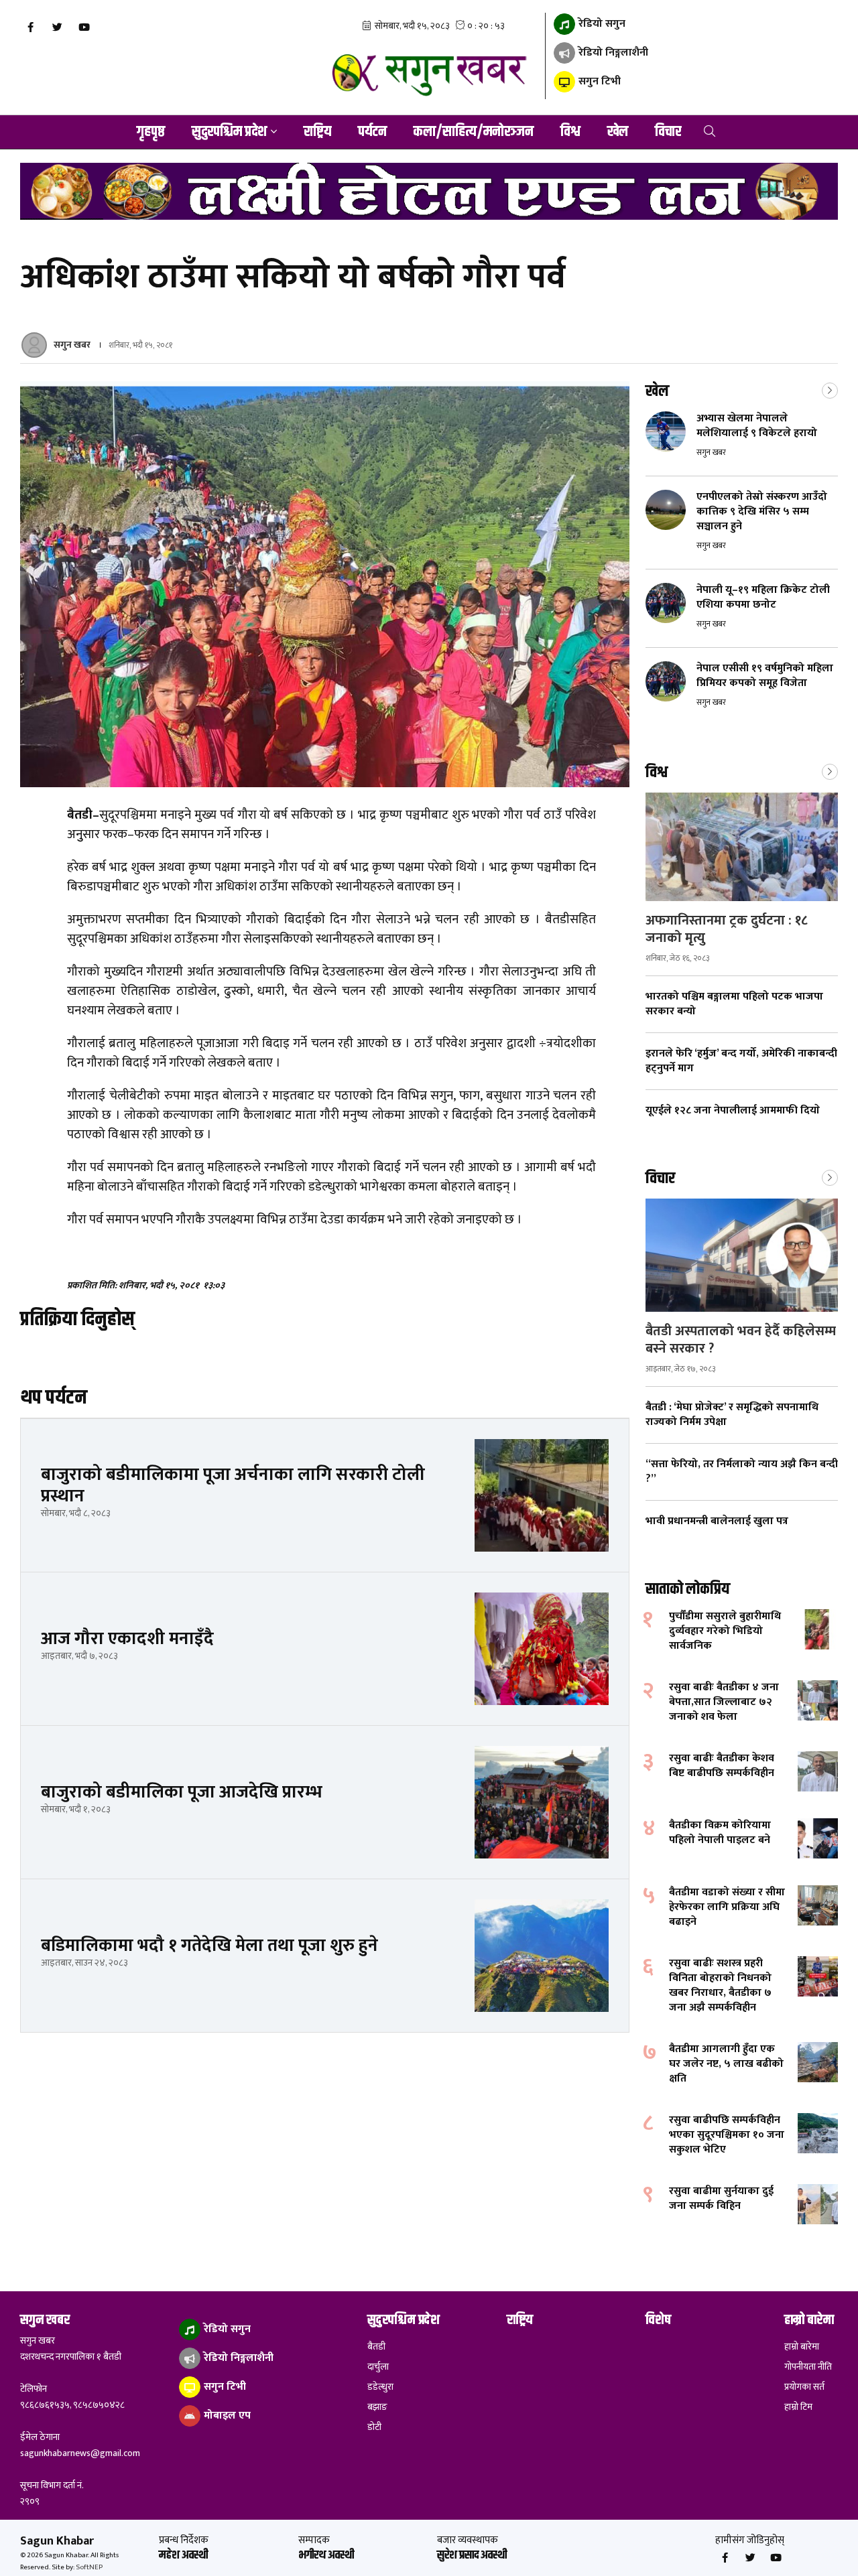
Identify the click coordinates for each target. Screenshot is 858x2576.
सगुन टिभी (598, 81)
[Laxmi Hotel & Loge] (429, 191)
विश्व (570, 132)
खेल (618, 132)
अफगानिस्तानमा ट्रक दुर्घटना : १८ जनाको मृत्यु (727, 929)
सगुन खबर (72, 345)
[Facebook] (30, 27)
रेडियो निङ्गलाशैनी (612, 53)
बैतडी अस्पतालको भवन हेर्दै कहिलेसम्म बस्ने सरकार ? (741, 1340)
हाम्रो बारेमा (802, 2347)
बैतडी (376, 2347)
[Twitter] (57, 27)
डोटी (374, 2427)
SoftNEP (89, 2567)
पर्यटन (372, 132)
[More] (830, 389)
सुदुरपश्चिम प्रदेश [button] (229, 132)
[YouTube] (84, 27)
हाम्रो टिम (798, 2407)
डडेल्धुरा (380, 2387)
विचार (668, 132)
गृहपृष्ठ (151, 132)
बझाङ (377, 2407)
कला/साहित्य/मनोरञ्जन (474, 132)
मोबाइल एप (226, 2416)
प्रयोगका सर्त (804, 2387)
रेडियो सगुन (601, 24)
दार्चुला (378, 2367)
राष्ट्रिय (317, 132)
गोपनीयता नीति (808, 2367)
